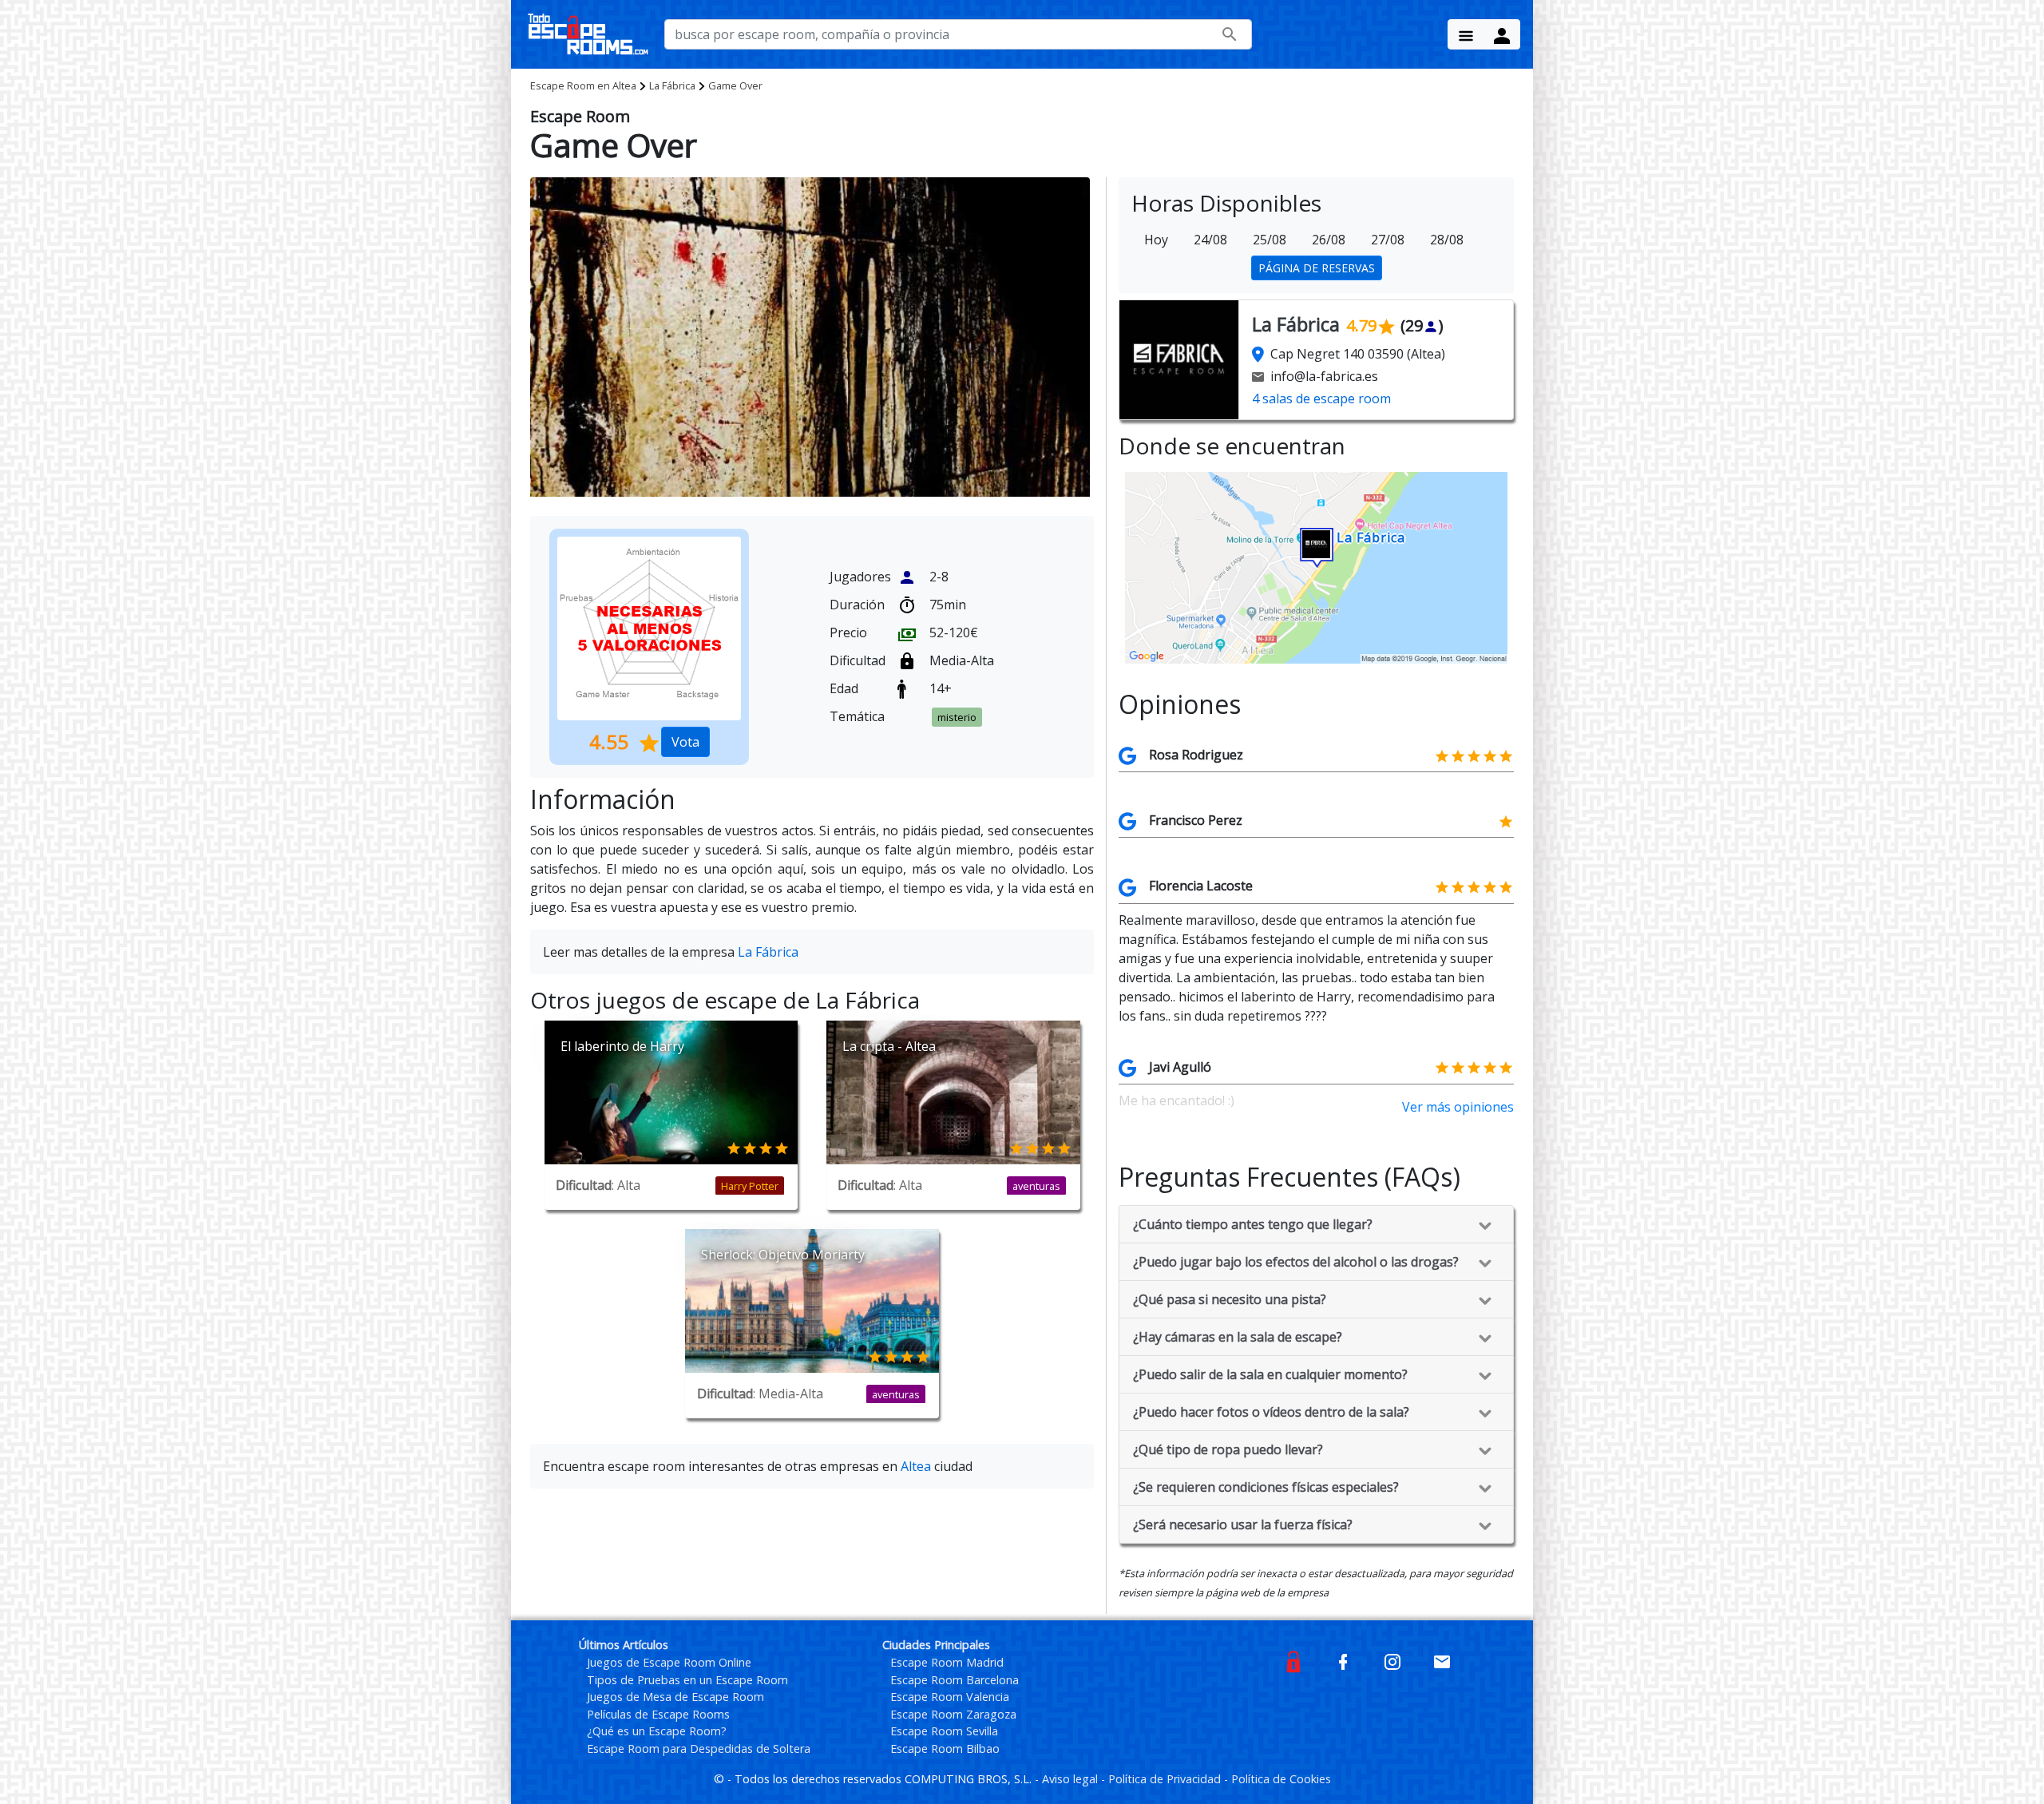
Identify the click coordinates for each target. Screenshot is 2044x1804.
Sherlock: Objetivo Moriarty (783, 1255)
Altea (583, 85)
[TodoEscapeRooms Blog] (1293, 1661)
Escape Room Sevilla (944, 1731)
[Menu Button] (1466, 34)
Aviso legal (1072, 1779)
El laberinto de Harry (622, 1046)
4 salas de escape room (1321, 398)
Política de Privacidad (1166, 1779)
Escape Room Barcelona (955, 1680)
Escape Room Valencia (950, 1697)
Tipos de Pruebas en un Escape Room (687, 1680)
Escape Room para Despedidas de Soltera (699, 1748)
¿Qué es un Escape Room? (657, 1731)
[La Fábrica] (1316, 566)
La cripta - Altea (889, 1046)
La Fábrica (672, 85)
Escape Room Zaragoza (953, 1714)
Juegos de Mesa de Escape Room (675, 1697)
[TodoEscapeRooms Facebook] (1343, 1661)
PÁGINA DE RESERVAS (1317, 268)
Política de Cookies (1281, 1779)
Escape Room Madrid (947, 1662)
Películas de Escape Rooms (658, 1714)
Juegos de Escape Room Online (669, 1662)
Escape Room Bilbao (945, 1748)
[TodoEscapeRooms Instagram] (1392, 1661)
